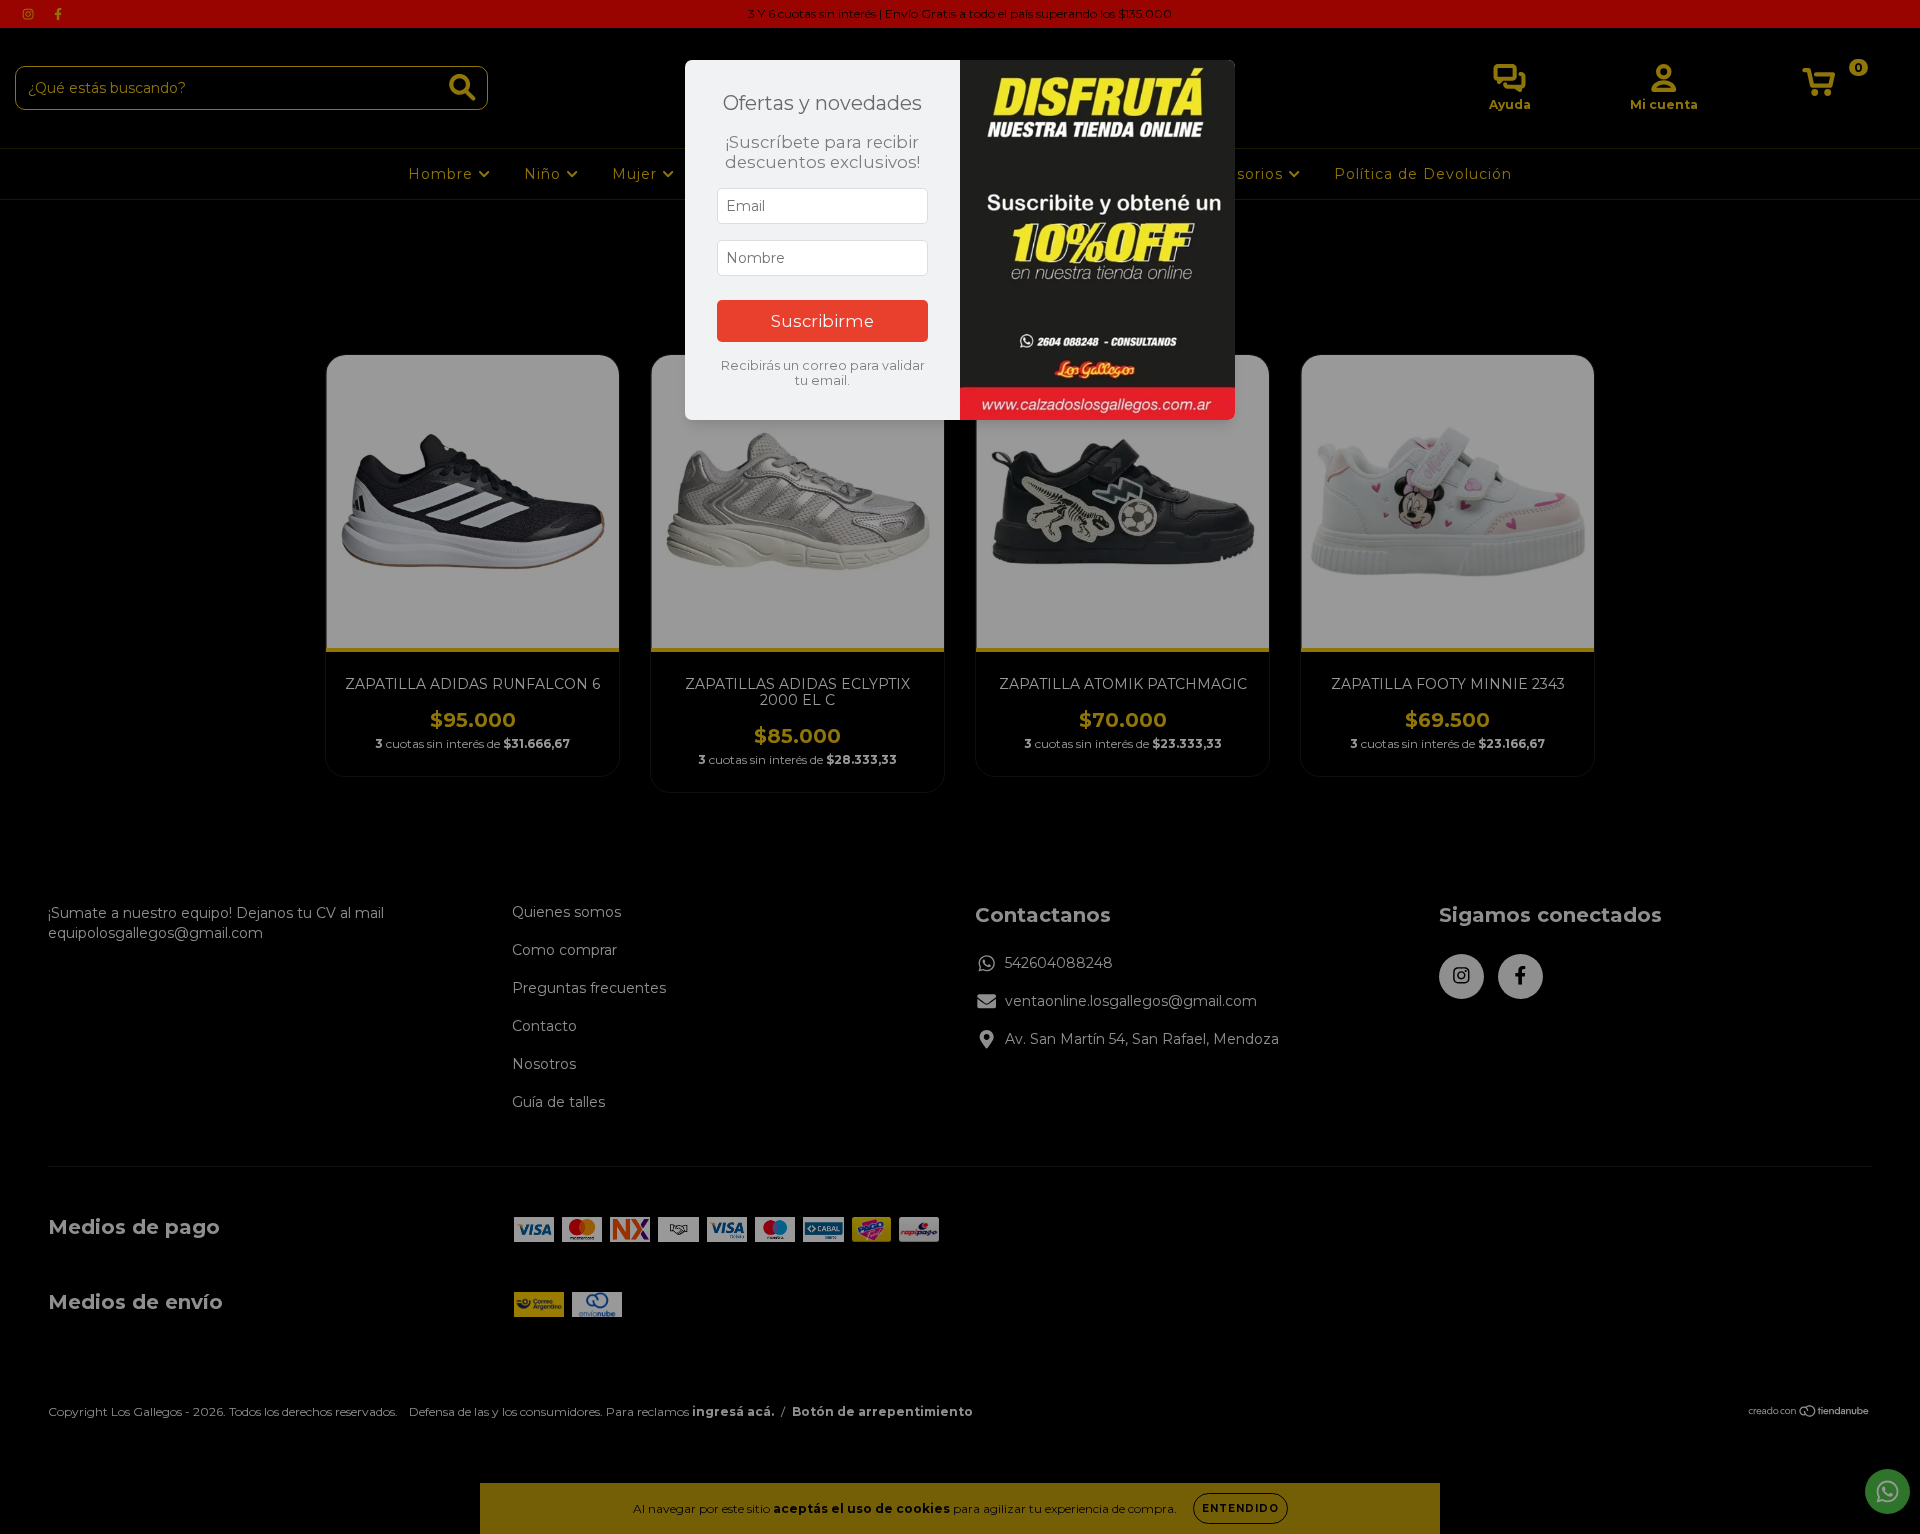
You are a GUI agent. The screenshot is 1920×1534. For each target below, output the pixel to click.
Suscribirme (822, 321)
